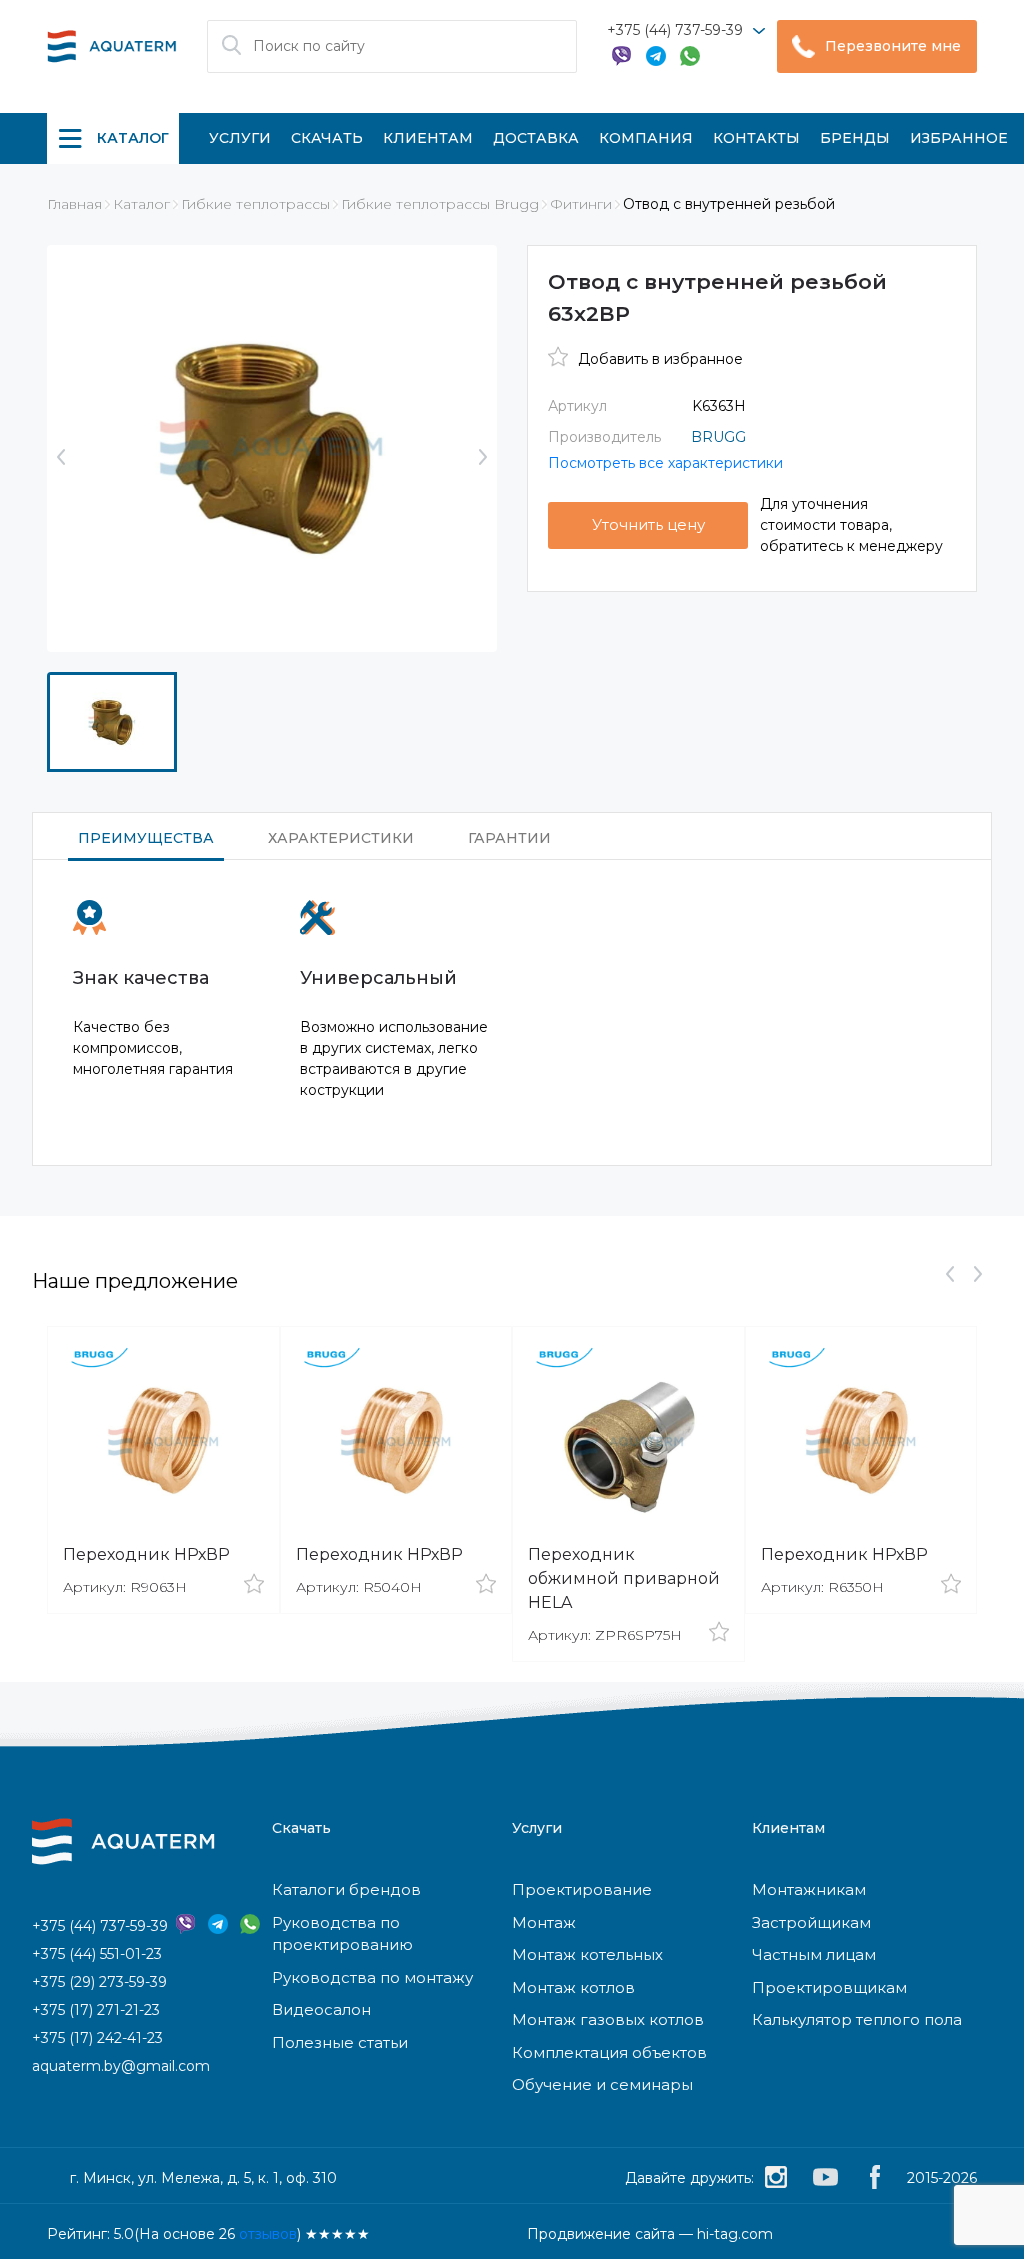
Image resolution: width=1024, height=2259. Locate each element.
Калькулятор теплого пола (857, 2019)
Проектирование (582, 1889)
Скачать (327, 138)
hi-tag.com (735, 2234)
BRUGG (718, 437)
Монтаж (544, 1922)
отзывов (268, 2234)
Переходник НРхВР (146, 1554)
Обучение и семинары (602, 2084)
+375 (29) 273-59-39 (99, 1982)
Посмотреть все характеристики (665, 463)
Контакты (756, 138)
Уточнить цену (648, 524)
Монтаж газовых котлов (608, 2019)
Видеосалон (321, 2009)
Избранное (959, 138)
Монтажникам (809, 1889)
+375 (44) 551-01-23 (97, 1954)
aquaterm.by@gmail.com (121, 2066)
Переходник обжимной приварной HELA (624, 1578)
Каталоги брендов (346, 1889)
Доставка (536, 138)
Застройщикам (811, 1922)
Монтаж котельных (587, 1954)
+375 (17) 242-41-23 (97, 2038)
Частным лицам (814, 1954)
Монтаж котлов (573, 1987)
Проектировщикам (829, 1987)
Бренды (855, 138)
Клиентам (428, 138)
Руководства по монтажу (372, 1977)
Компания (646, 138)
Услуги (240, 138)
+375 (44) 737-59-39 (675, 30)
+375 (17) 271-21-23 (96, 2010)
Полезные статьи (340, 2042)
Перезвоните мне (893, 46)
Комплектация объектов (609, 2052)
